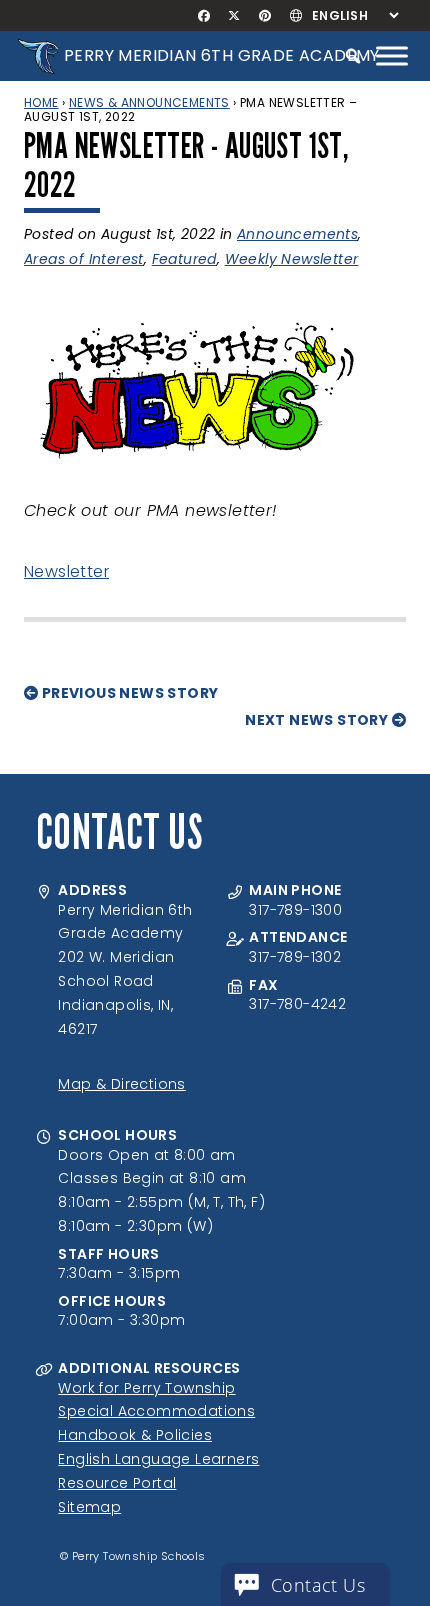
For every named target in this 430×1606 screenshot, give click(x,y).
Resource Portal (117, 1483)
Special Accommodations (156, 1411)
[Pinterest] (264, 16)
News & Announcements (149, 102)
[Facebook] (204, 16)
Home (41, 102)
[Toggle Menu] (392, 55)
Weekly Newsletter (292, 259)
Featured (184, 259)
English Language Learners (158, 1459)
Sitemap (89, 1507)
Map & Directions (121, 1084)
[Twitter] (234, 16)
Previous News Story (128, 693)
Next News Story (318, 720)
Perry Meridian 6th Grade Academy (222, 55)
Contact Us (318, 1585)
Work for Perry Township (146, 1388)
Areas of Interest (84, 259)
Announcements (297, 234)
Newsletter (66, 571)
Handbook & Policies (135, 1435)
